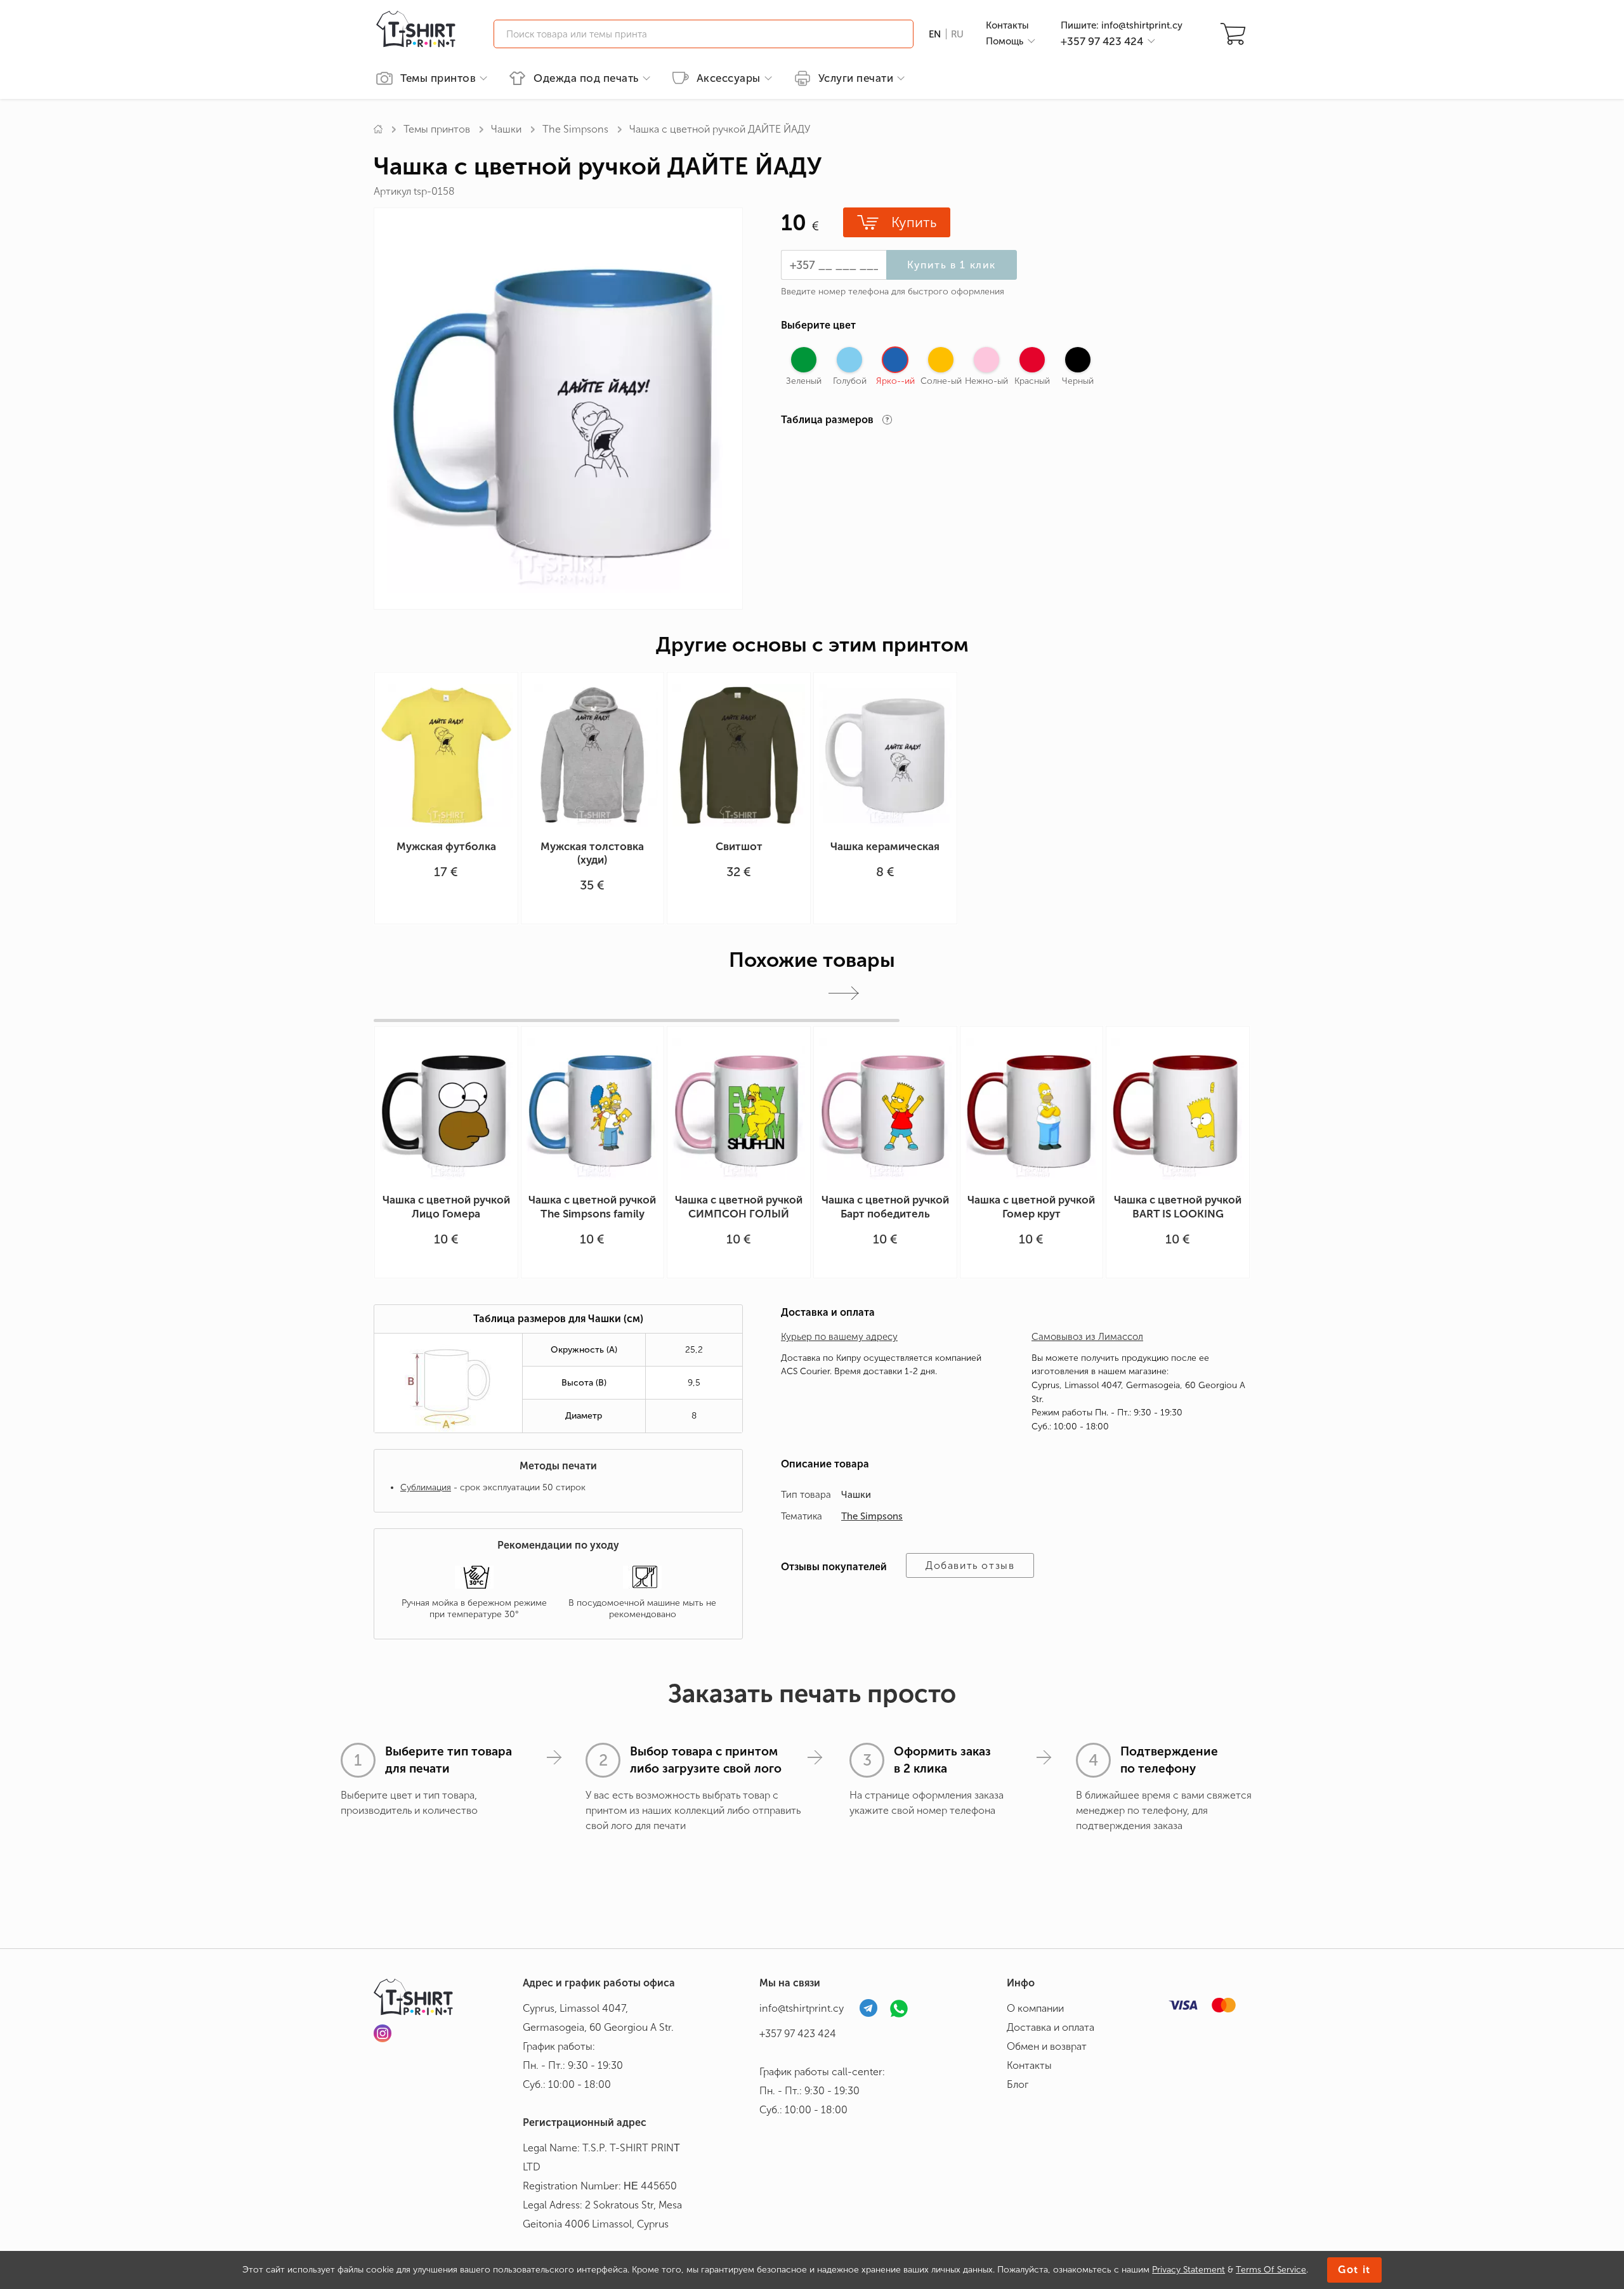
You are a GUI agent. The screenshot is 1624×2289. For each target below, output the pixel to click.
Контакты (1007, 25)
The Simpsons (575, 129)
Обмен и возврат (1047, 2046)
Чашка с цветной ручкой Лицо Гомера (446, 1206)
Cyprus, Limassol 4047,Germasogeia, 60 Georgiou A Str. (598, 2018)
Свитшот (739, 846)
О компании (1035, 2008)
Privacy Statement (1189, 2270)
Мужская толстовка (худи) (592, 853)
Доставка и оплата (1051, 2027)
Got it (1354, 2270)
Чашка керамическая (885, 846)
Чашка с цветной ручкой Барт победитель (885, 1206)
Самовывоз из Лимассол (1087, 1337)
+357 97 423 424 (798, 2034)
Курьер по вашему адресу (839, 1337)
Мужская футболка (446, 846)
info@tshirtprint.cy (802, 2008)
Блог (1018, 2084)
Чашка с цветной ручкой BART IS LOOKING (1178, 1206)
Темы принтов (438, 78)
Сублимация (426, 1487)
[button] (844, 993)
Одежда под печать (586, 78)
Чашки (506, 129)
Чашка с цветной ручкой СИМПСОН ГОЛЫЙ (739, 1206)
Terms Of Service (1271, 2270)
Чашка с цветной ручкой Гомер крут (1031, 1206)
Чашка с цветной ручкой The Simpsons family (592, 1206)
